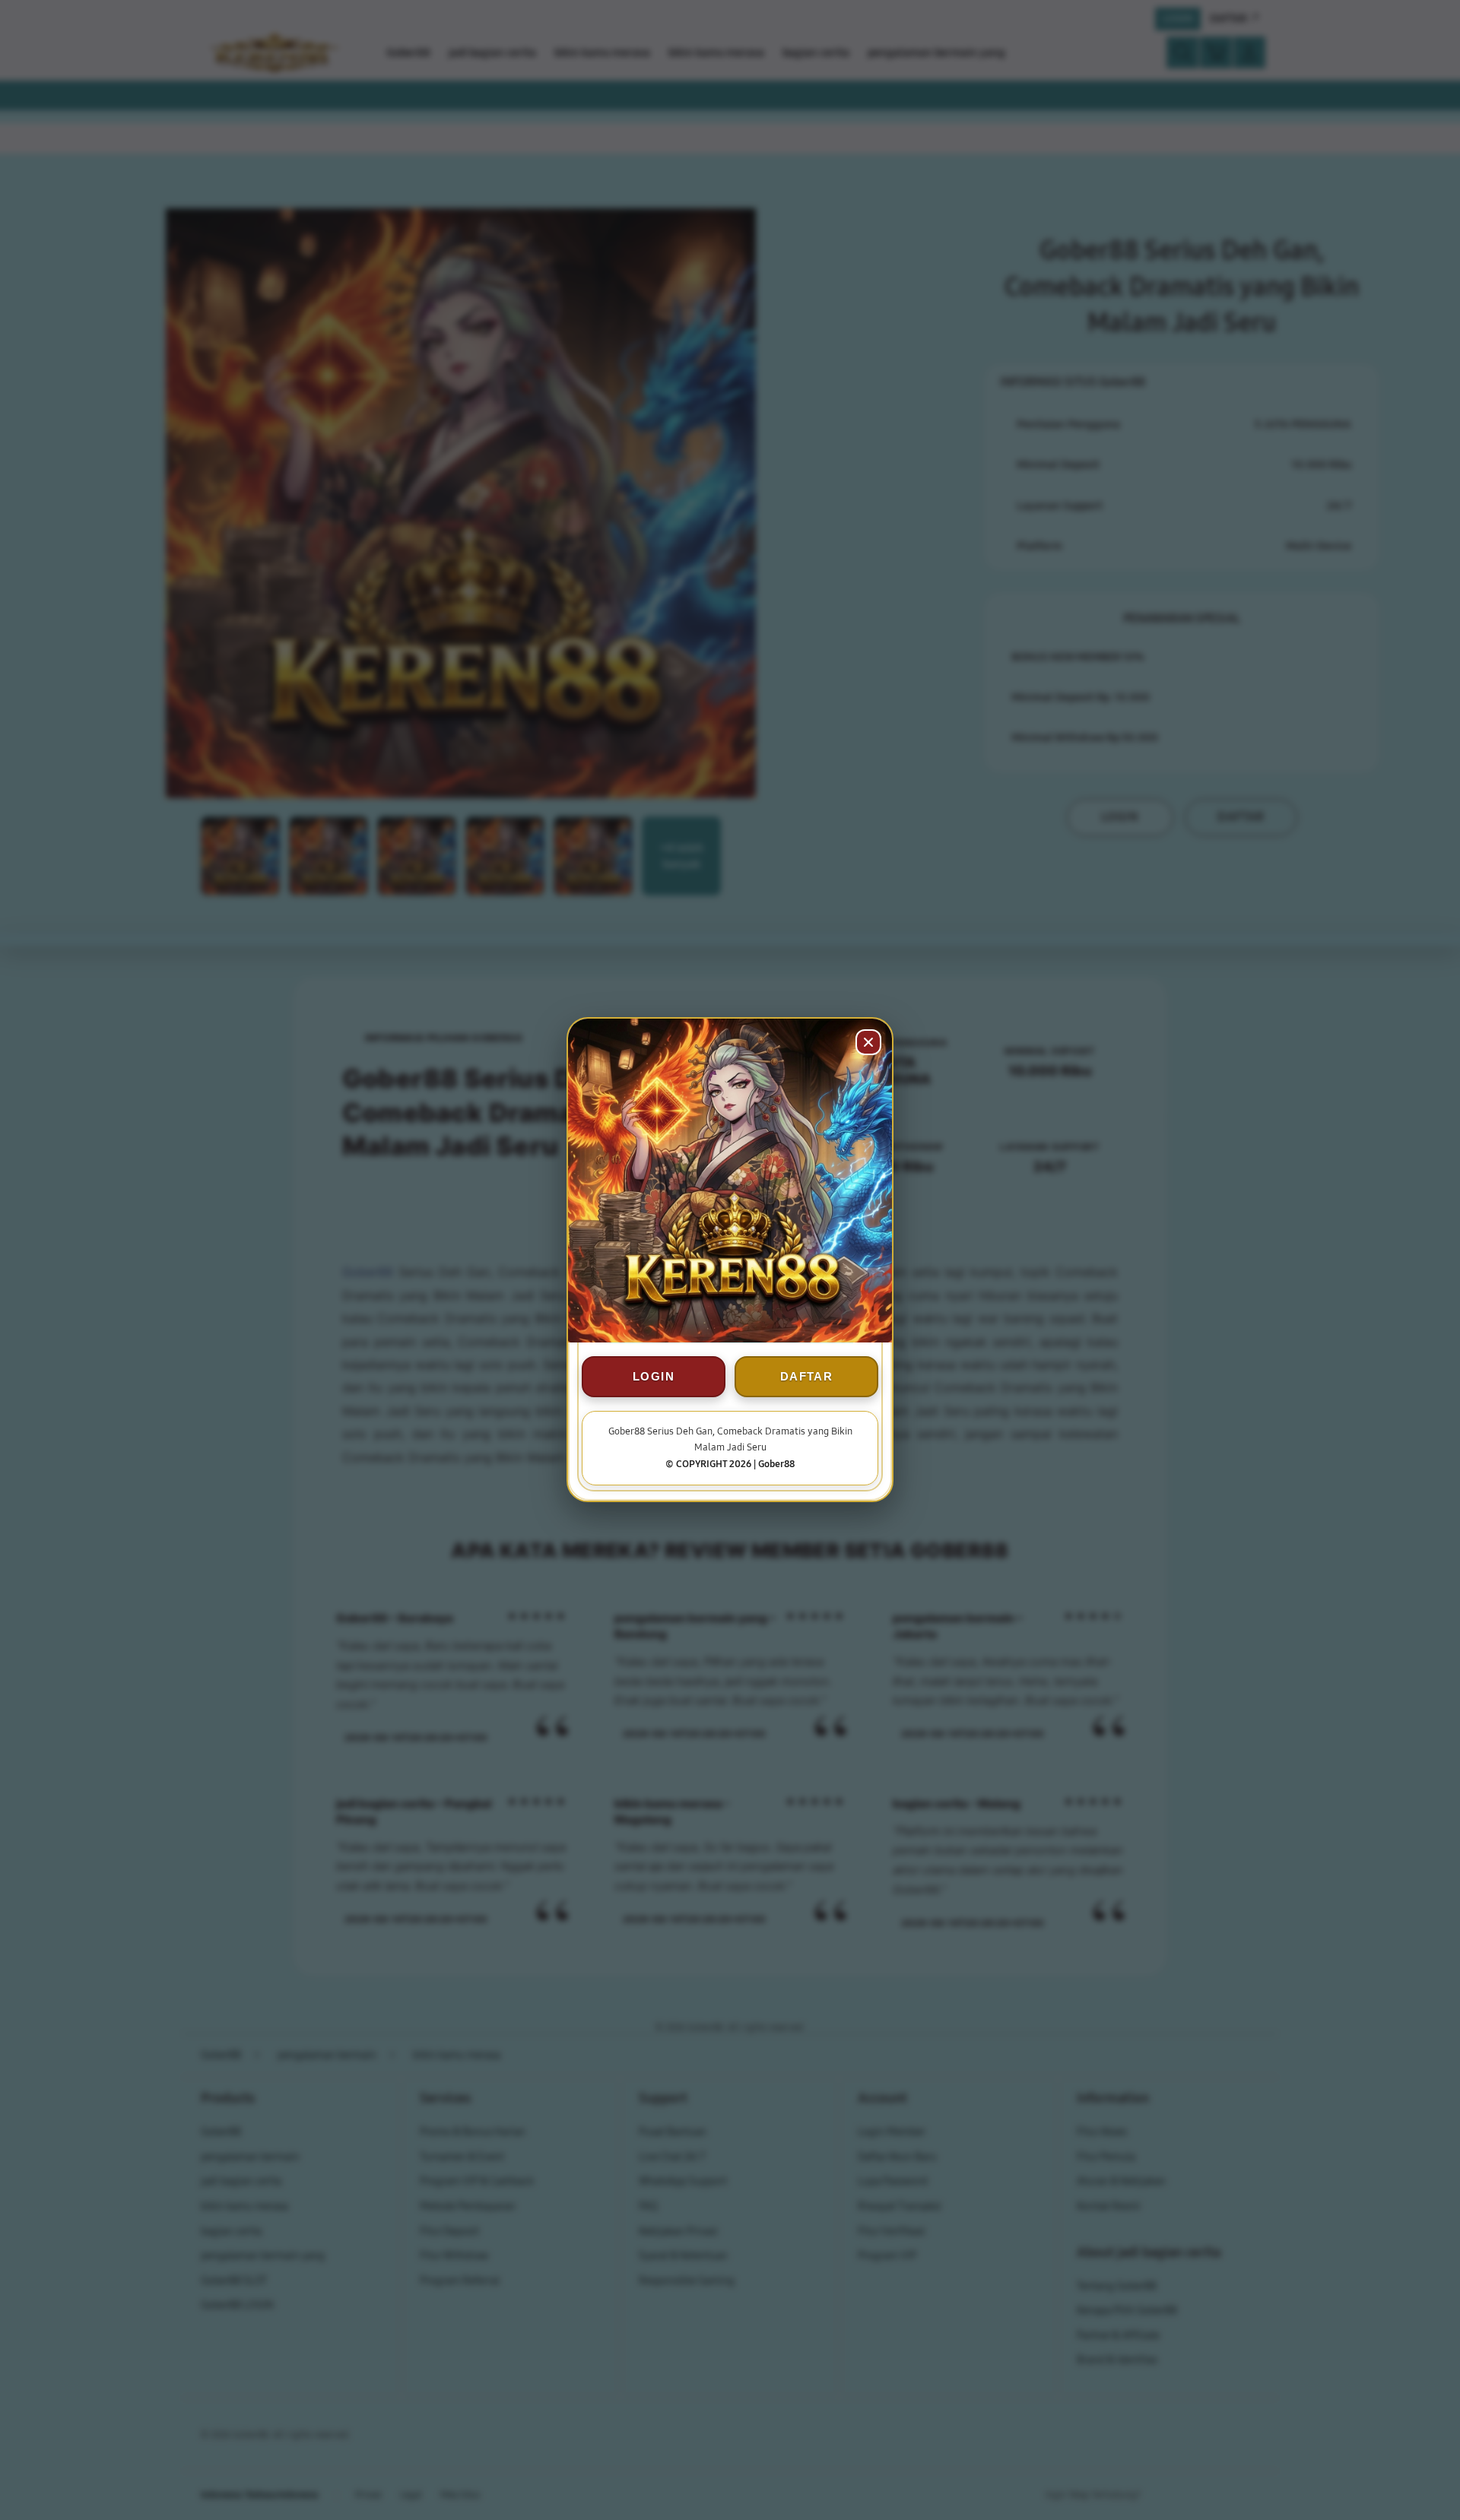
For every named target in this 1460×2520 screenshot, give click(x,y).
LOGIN (654, 1377)
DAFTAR (806, 1377)
